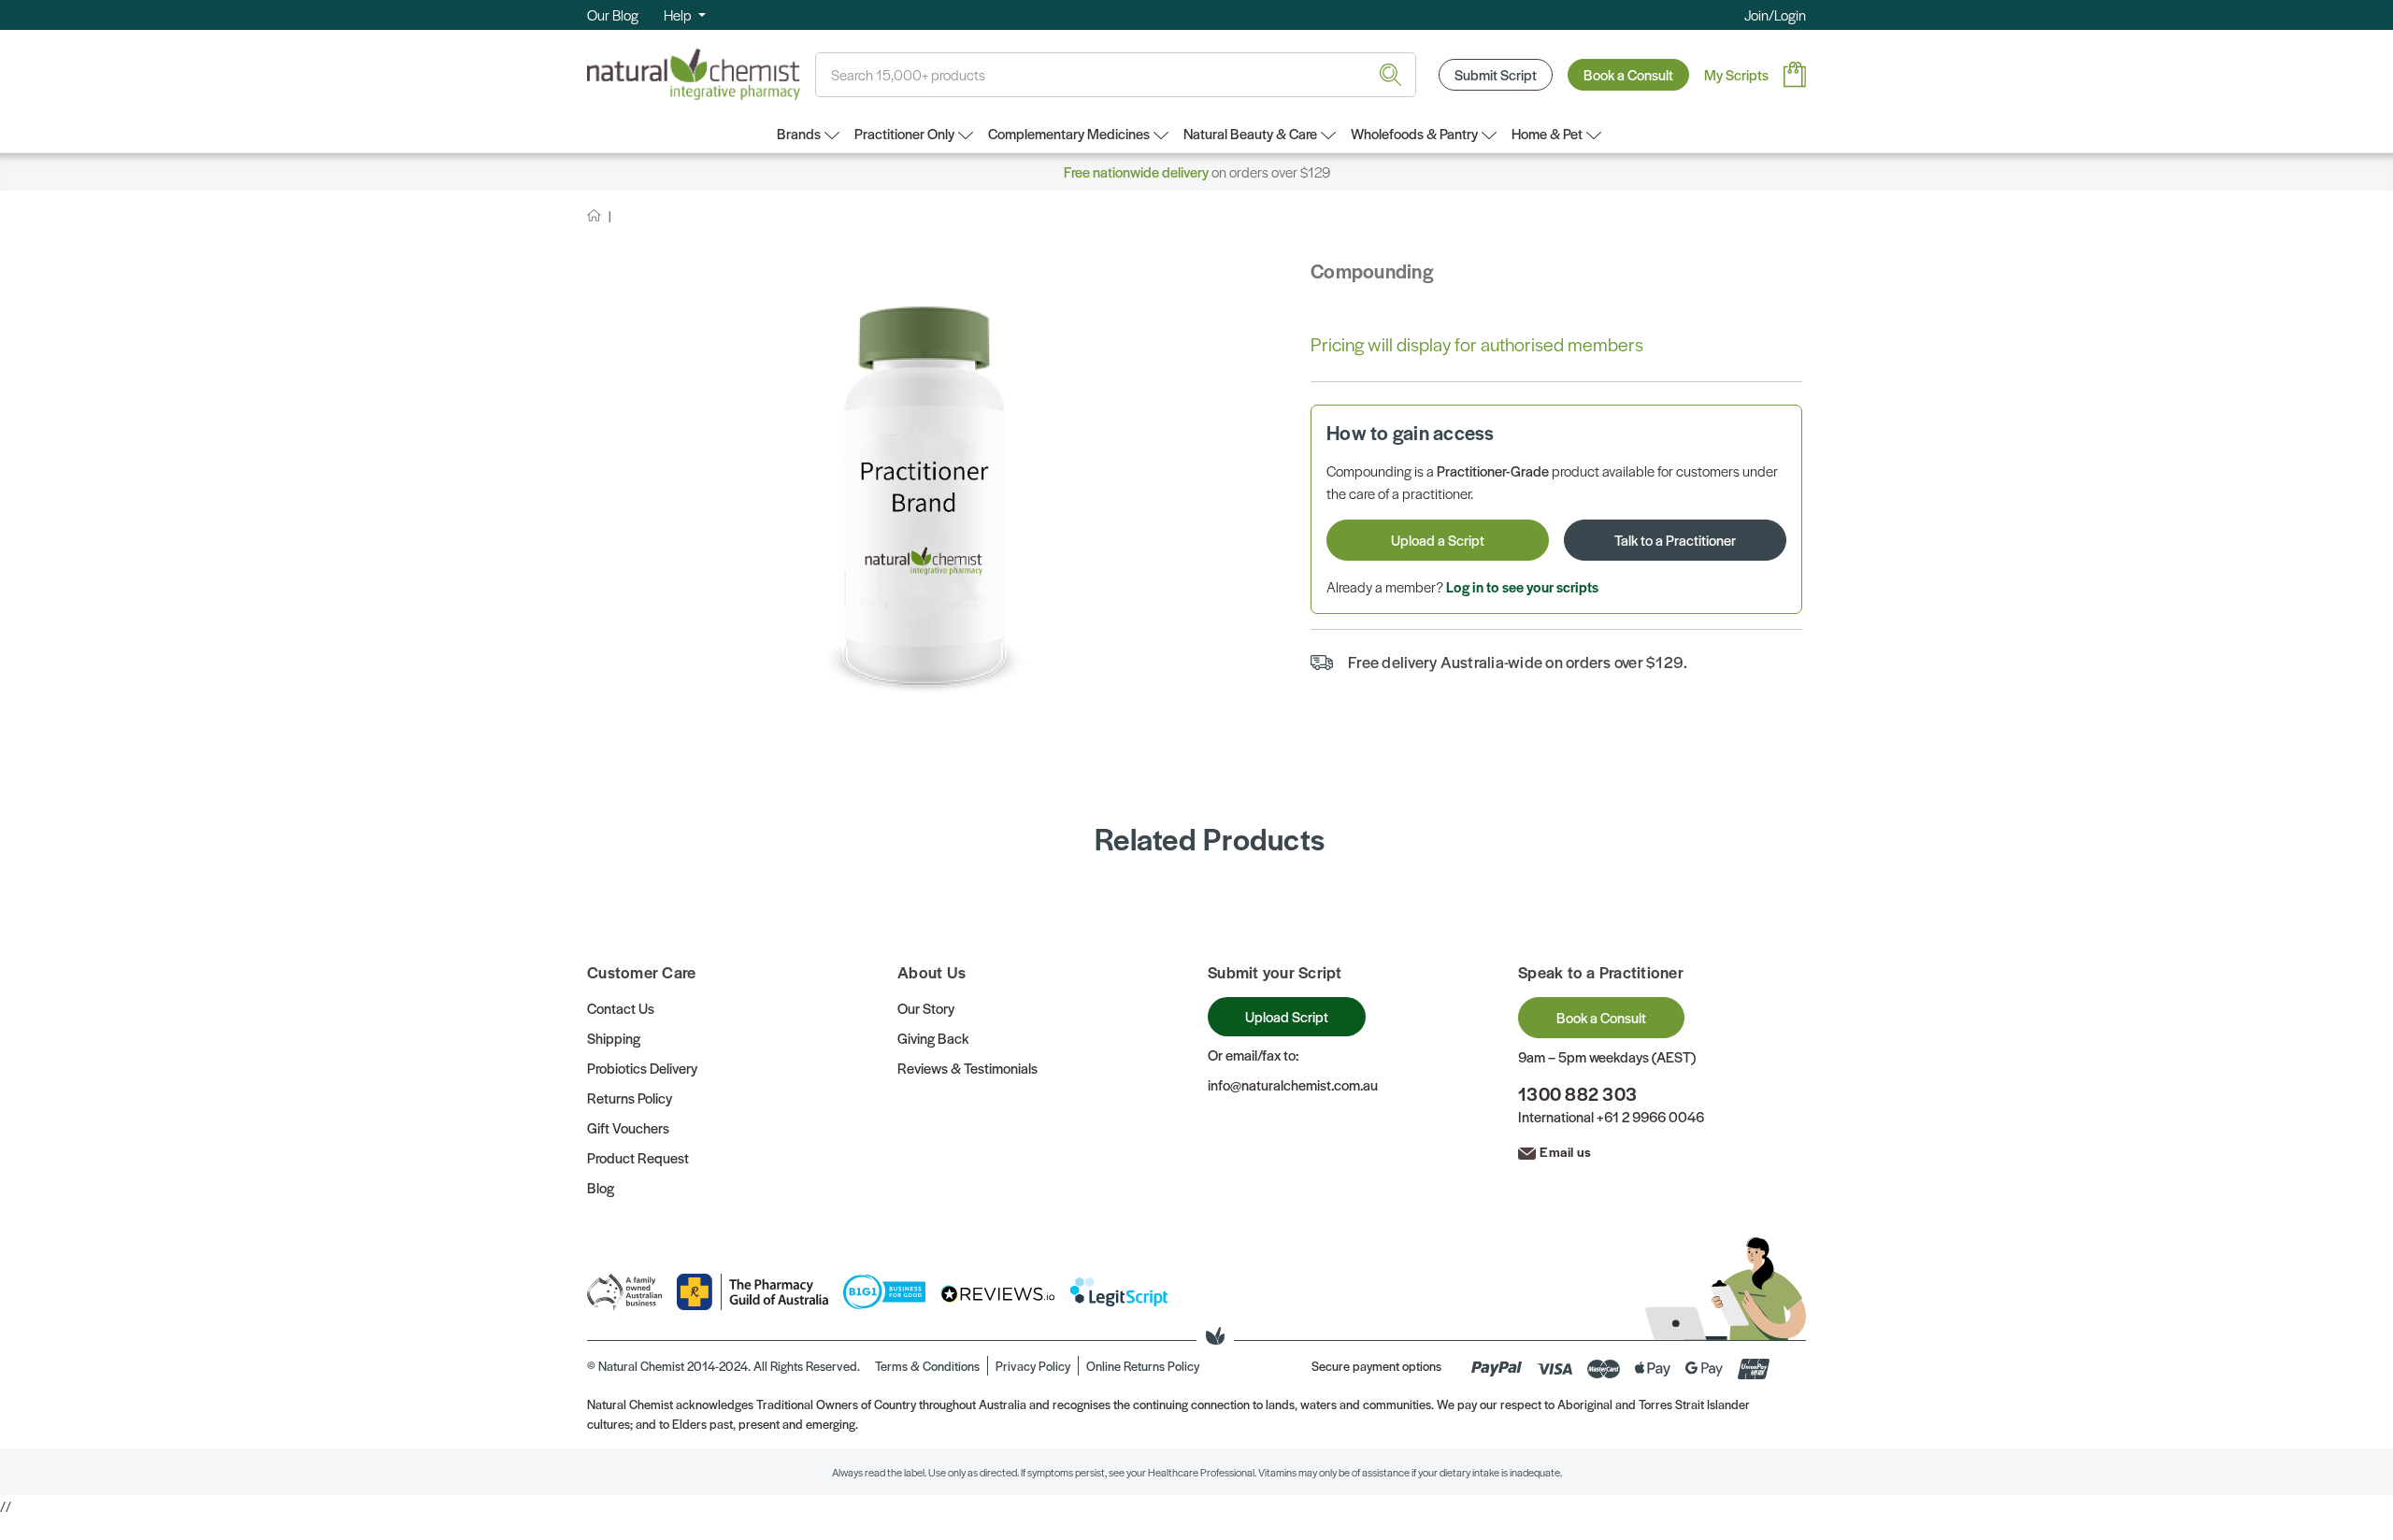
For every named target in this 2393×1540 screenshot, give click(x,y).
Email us (1565, 1151)
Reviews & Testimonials (967, 1068)
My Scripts (1736, 74)
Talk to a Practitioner (1675, 540)
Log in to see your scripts (1522, 586)
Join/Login (1775, 14)
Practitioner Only (904, 133)
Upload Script (1287, 1016)
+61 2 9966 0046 (1650, 1116)
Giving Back (933, 1038)
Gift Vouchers (628, 1127)
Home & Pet (1547, 133)
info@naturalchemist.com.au (1293, 1084)
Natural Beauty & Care (1250, 133)
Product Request (638, 1157)
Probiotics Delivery (642, 1068)
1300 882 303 (1577, 1094)
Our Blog (613, 14)
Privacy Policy (1033, 1366)
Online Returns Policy (1143, 1366)
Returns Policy (630, 1098)
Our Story (926, 1008)
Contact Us (621, 1008)
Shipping (614, 1038)
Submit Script (1496, 74)
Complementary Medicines (1069, 133)
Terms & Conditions (927, 1366)
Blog (601, 1187)
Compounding (1372, 271)
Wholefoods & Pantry (1414, 133)
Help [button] (679, 14)
